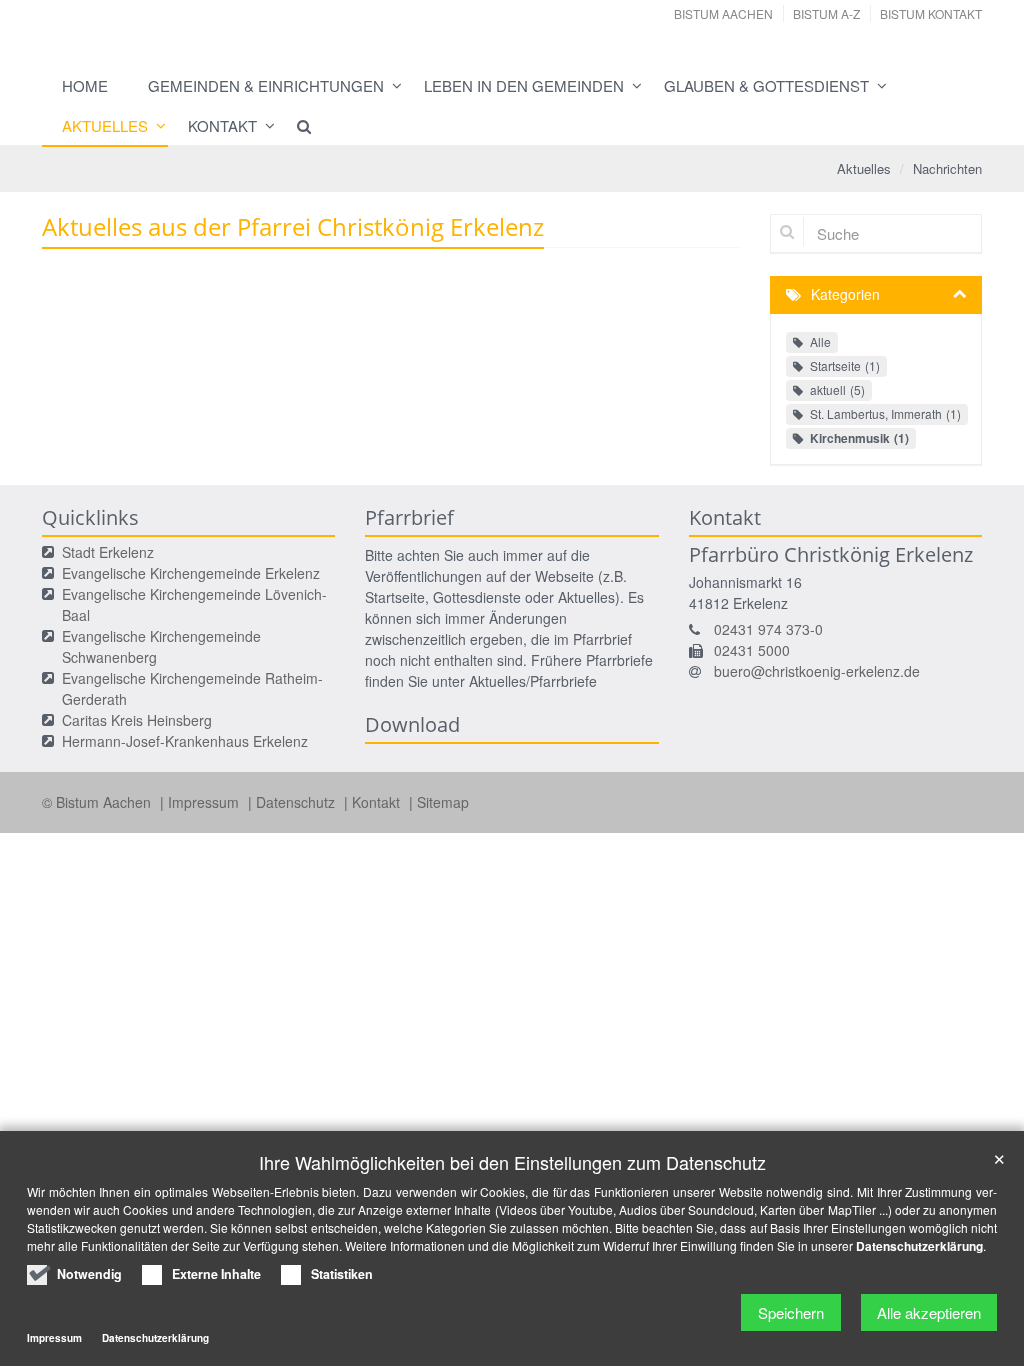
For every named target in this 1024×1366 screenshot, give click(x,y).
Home (85, 85)
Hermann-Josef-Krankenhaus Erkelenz (185, 741)
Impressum (205, 802)
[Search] (295, 126)
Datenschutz (297, 802)
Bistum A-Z (826, 13)
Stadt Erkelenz (108, 552)
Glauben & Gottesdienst (766, 85)
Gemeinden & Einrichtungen (266, 85)
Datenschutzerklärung (919, 1246)
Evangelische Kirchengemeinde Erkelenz (191, 573)
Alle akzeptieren (929, 1312)
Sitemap (443, 802)
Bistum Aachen (723, 13)
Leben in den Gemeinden (524, 85)
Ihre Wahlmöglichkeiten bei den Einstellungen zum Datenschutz (512, 1162)
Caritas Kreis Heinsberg (137, 720)
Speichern (791, 1312)
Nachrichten (947, 168)
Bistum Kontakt (931, 13)
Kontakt (222, 125)
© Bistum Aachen (98, 802)
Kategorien (845, 294)
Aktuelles (105, 125)
